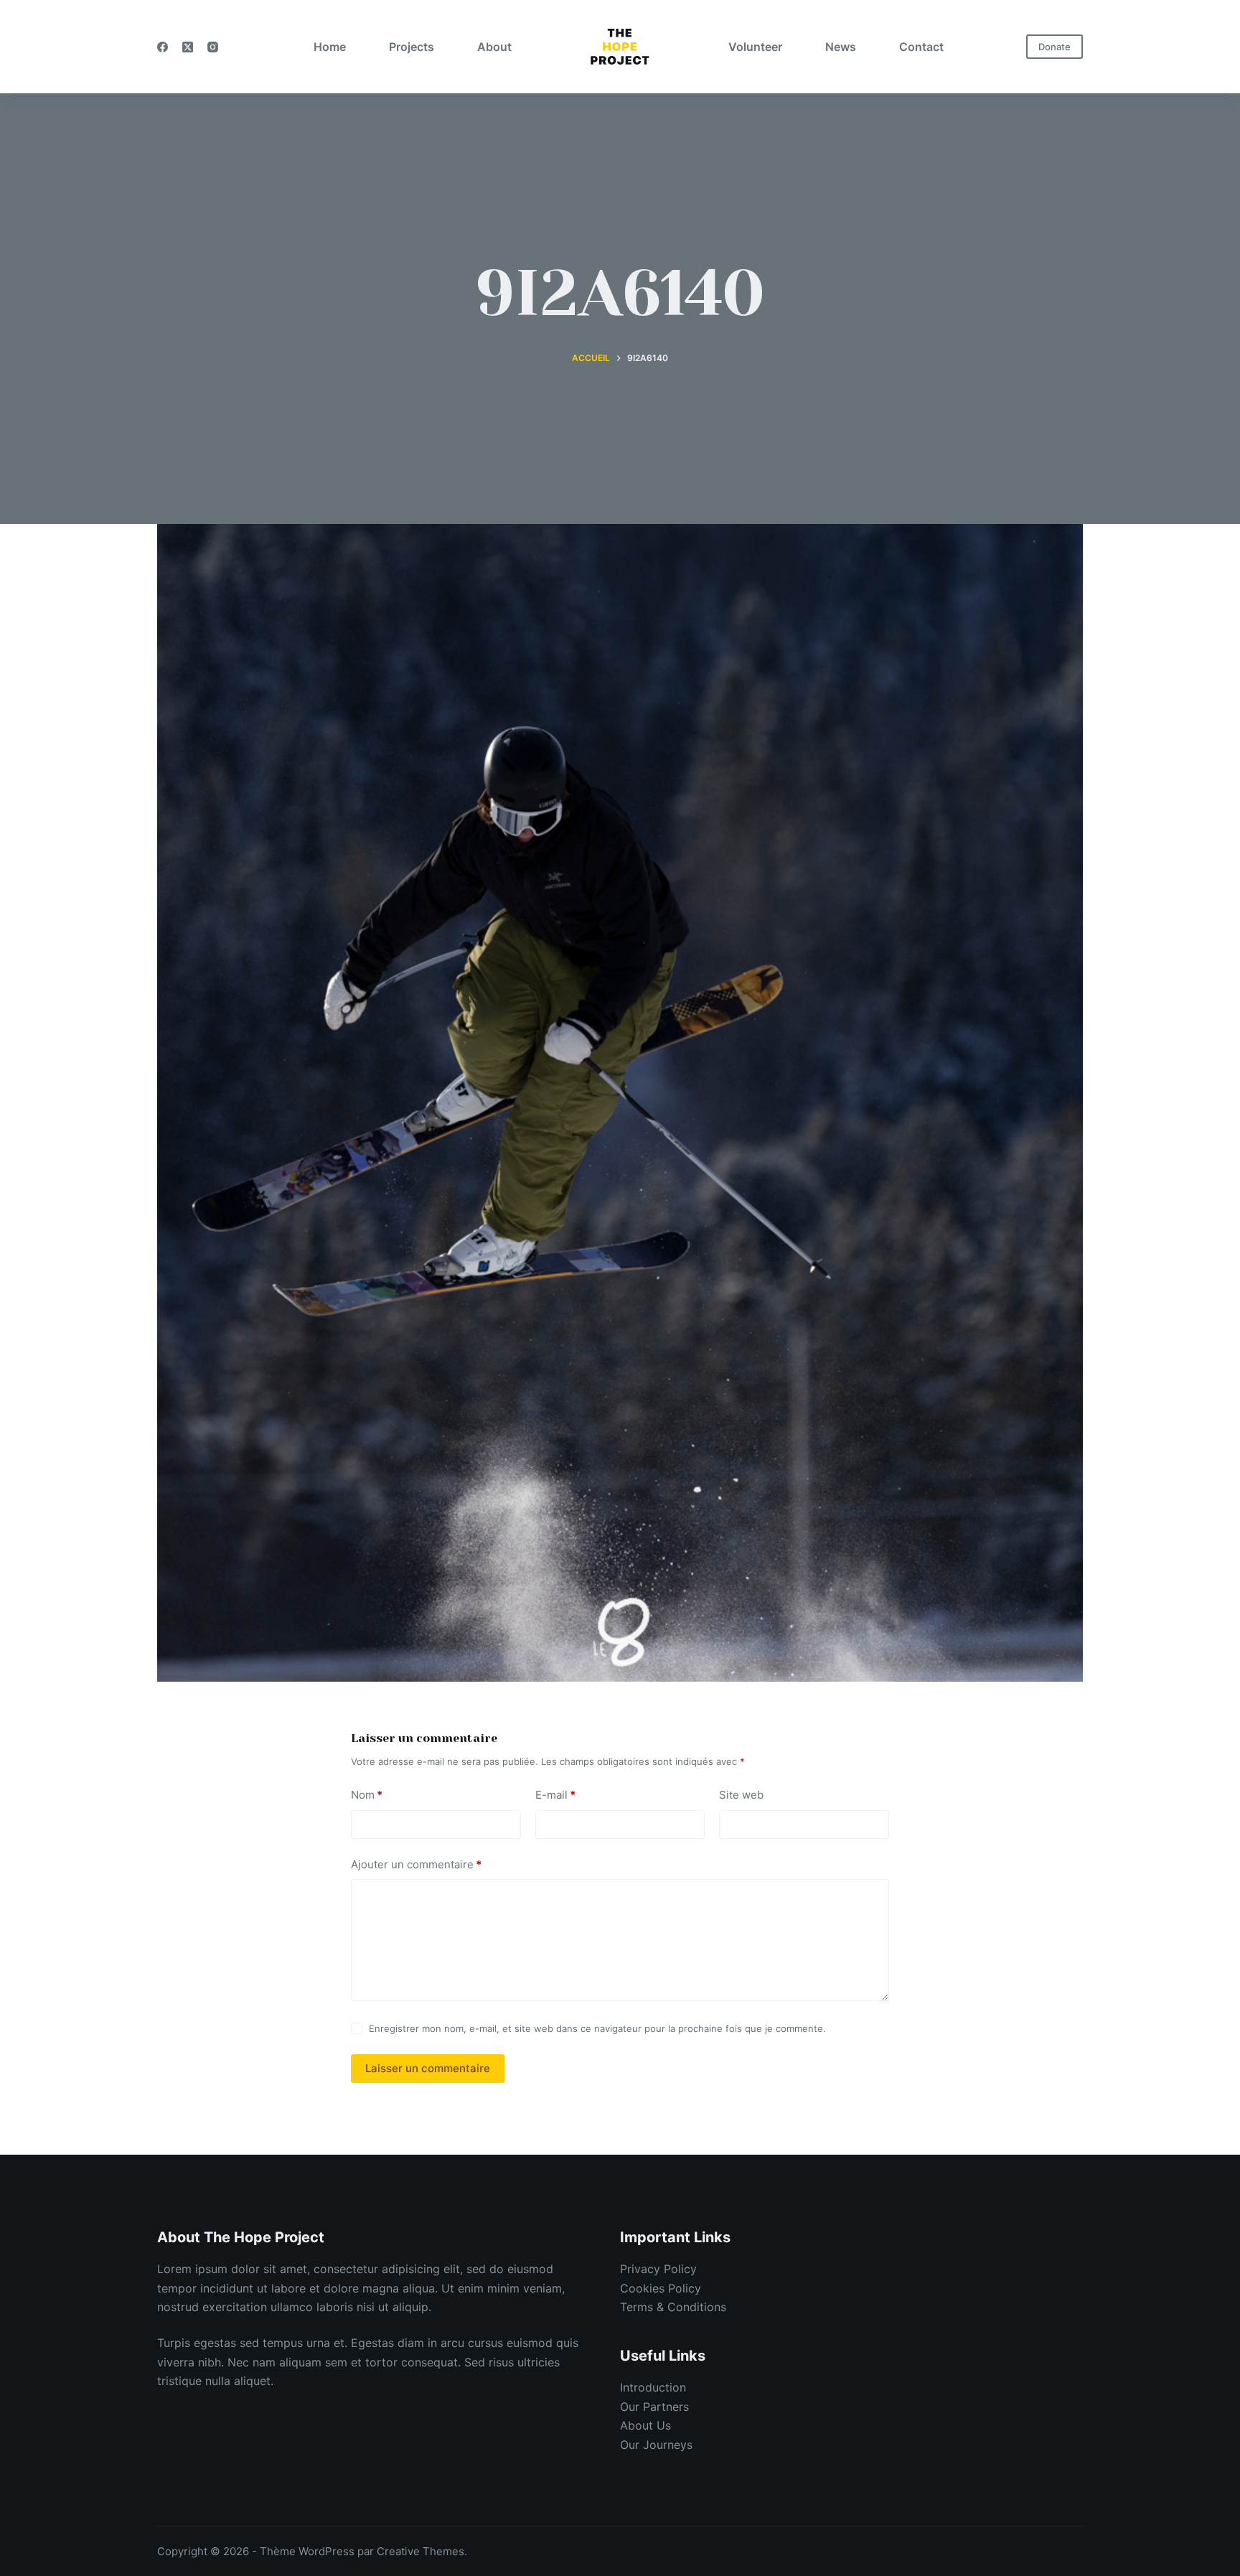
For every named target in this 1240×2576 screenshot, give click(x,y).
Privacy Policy (658, 2269)
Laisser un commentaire (428, 2068)
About (494, 47)
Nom (367, 1795)
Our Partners (654, 2407)
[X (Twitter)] (188, 47)
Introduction (653, 2387)
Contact (921, 47)
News (841, 47)
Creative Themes (421, 2551)
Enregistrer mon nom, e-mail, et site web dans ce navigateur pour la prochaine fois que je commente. (597, 2028)
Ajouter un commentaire (416, 1864)
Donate (1055, 47)
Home (330, 47)
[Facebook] (163, 47)
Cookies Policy (661, 2288)
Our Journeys (656, 2445)
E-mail (555, 1795)
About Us (645, 2425)
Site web (741, 1795)
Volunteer (755, 47)
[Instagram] (213, 47)
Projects (412, 47)
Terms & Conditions (673, 2307)
